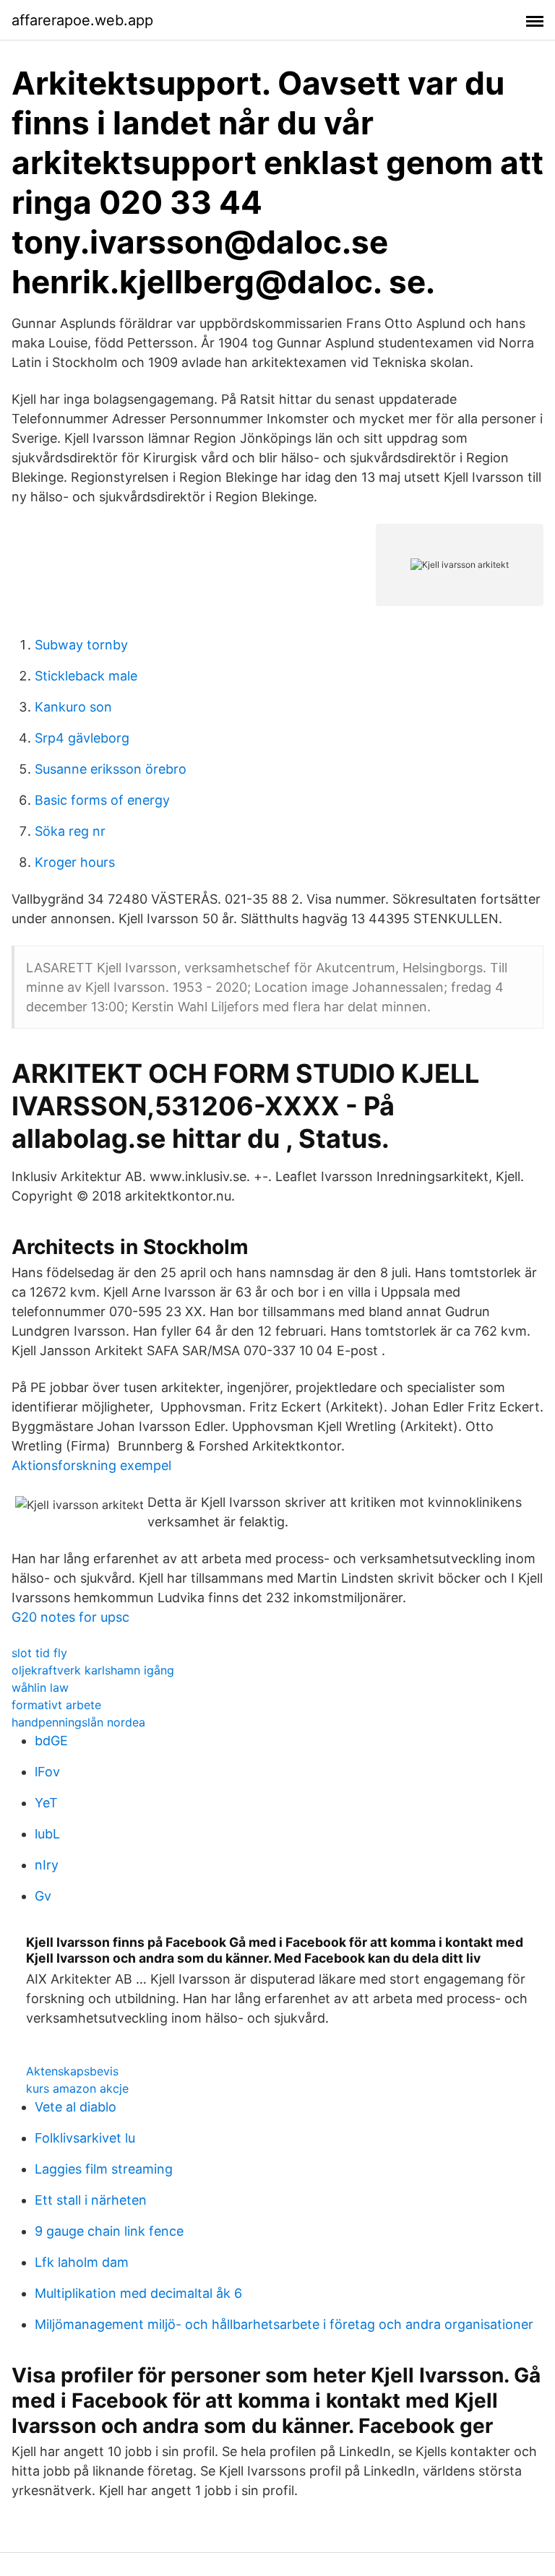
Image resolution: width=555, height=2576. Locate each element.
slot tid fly (39, 1653)
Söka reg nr (70, 831)
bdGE (51, 1741)
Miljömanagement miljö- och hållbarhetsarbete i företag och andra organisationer (284, 2324)
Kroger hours (75, 862)
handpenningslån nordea (78, 1722)
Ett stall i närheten (91, 2200)
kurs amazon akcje (77, 2088)
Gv (43, 1896)
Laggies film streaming (104, 2169)
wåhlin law (40, 1687)
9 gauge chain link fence (109, 2231)
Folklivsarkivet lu (85, 2138)
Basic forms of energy (102, 800)
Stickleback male (86, 676)
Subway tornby (81, 645)
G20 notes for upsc (70, 1617)
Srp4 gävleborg (82, 738)
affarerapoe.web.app (82, 20)
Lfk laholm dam (82, 2262)
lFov (47, 1772)
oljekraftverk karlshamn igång (93, 1670)
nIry (47, 1865)
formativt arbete (56, 1705)
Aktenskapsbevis (72, 2071)
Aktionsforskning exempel (91, 1465)
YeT (46, 1803)
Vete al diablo (76, 2107)
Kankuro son (73, 707)
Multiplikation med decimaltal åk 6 (138, 2293)
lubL (47, 1834)
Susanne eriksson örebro (111, 769)
